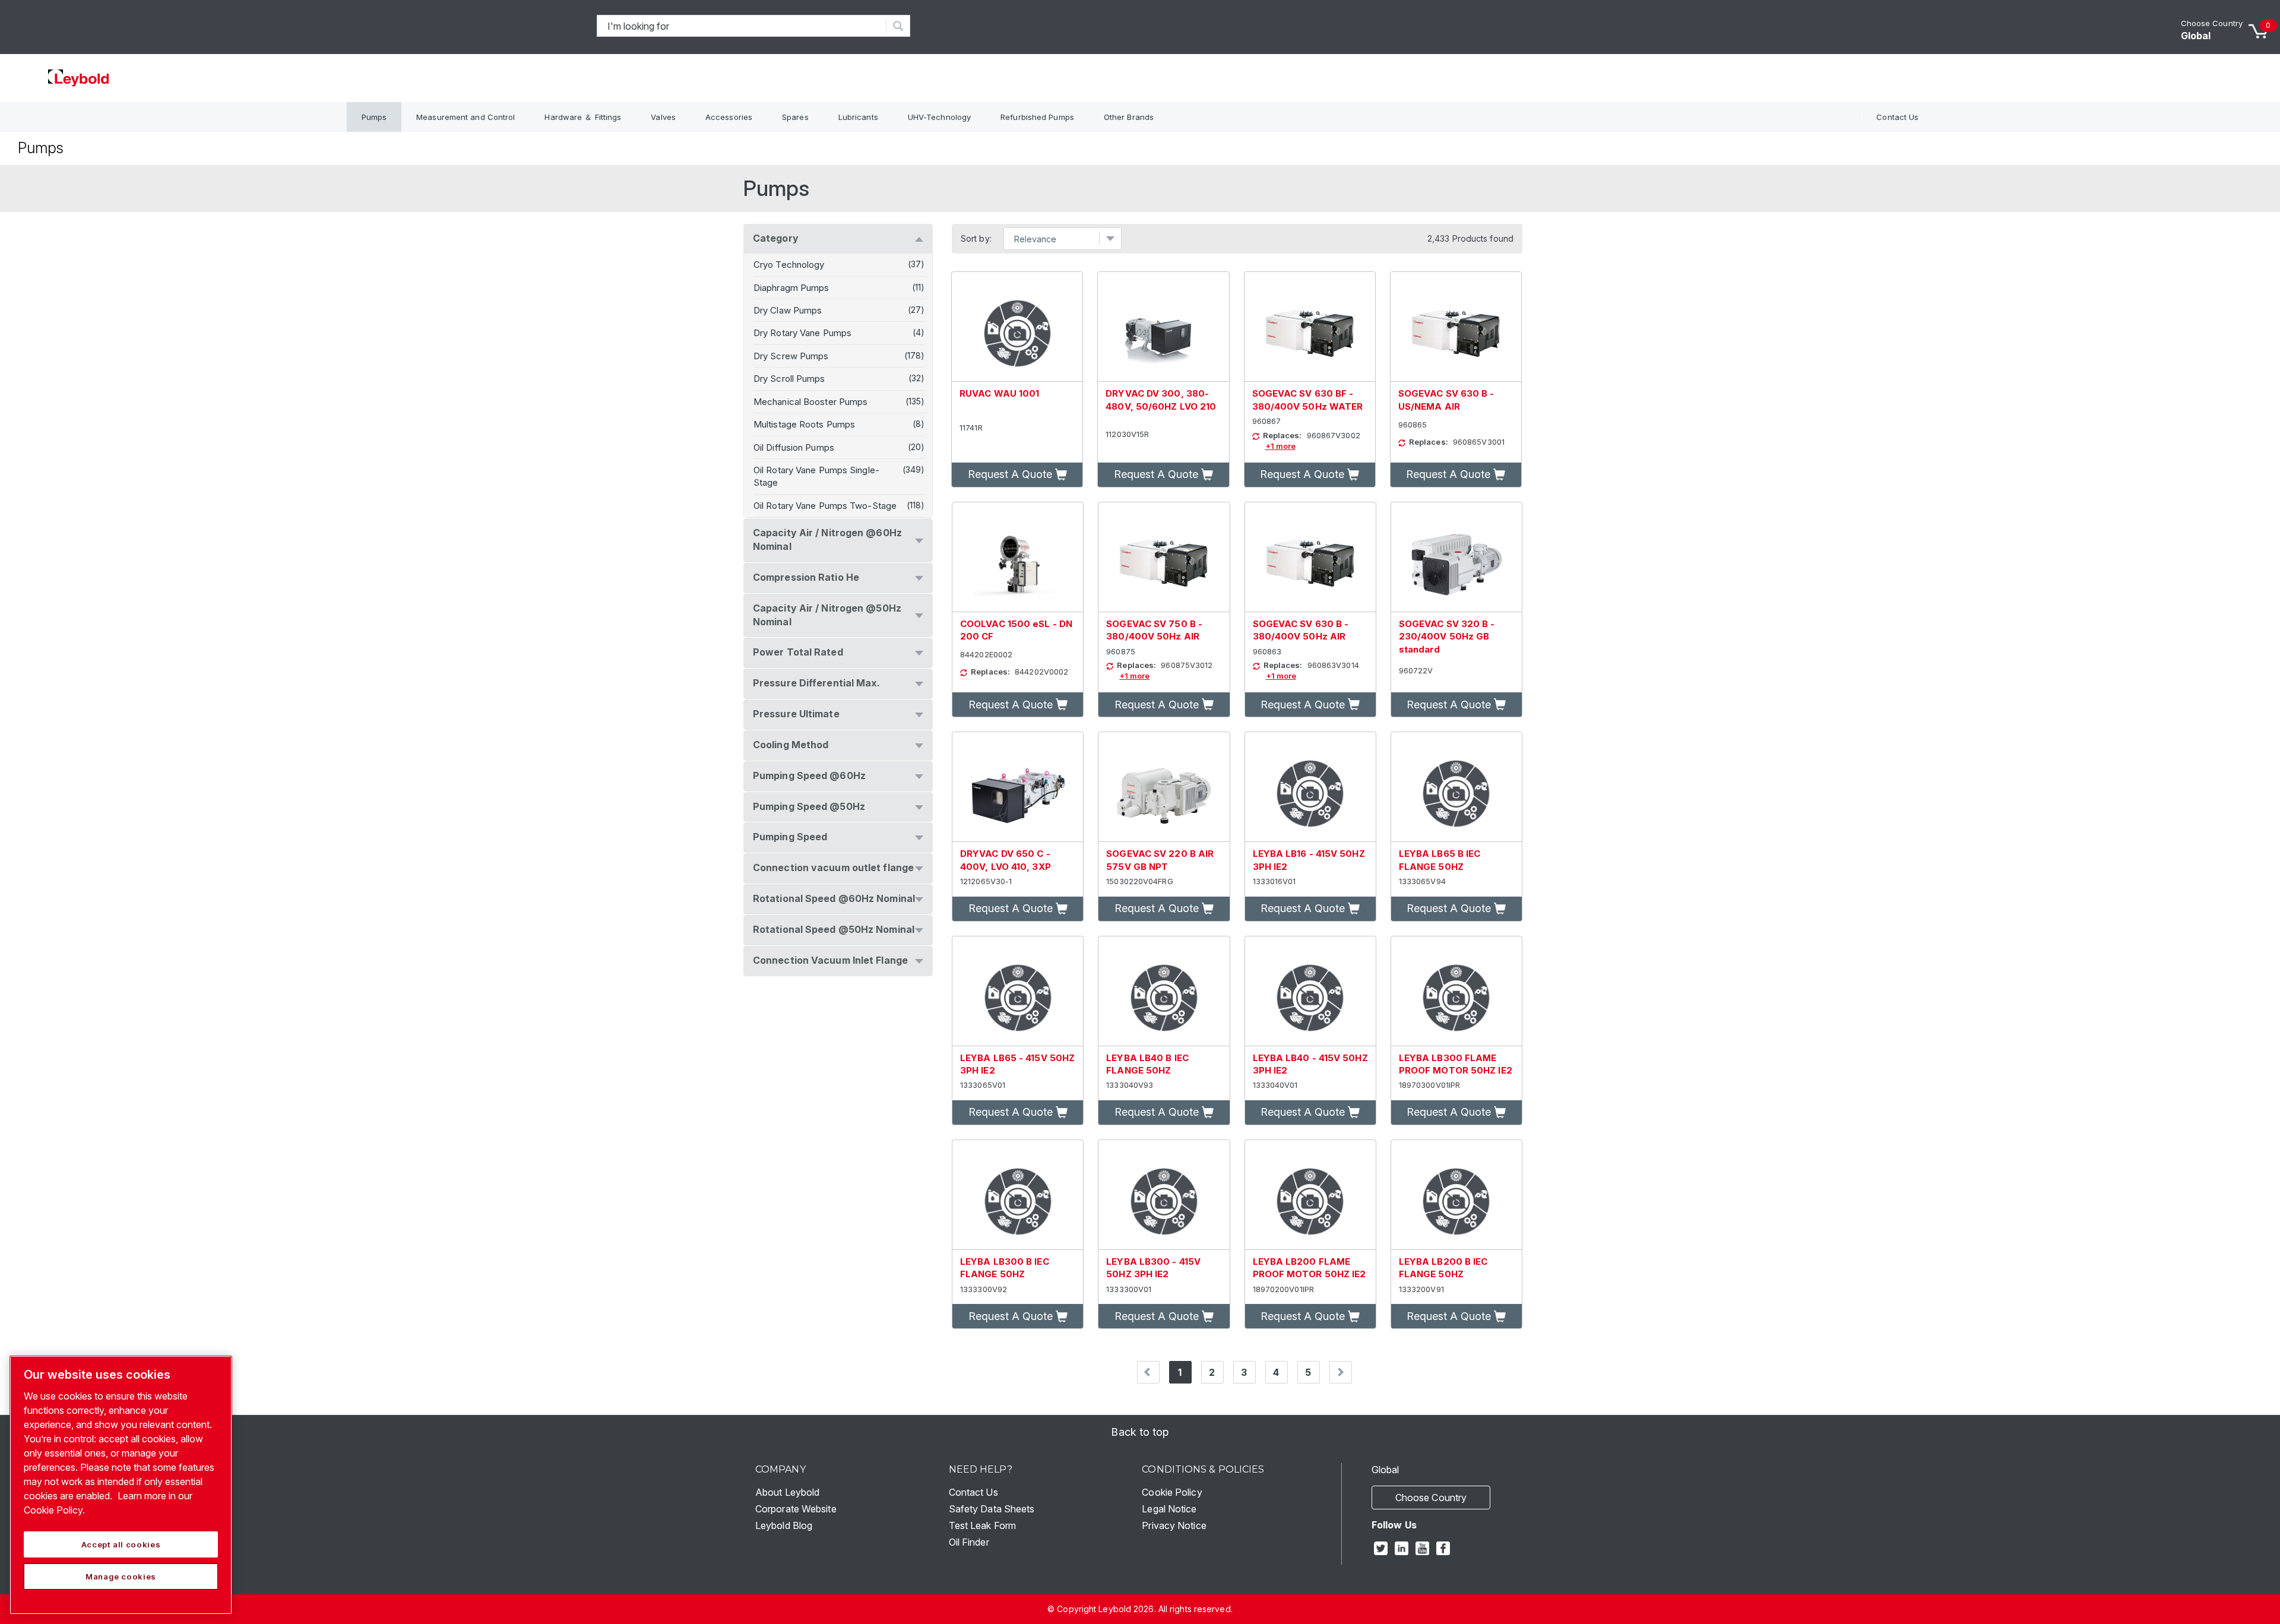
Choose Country (2212, 23)
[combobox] (742, 26)
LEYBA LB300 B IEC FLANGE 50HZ (1005, 1268)
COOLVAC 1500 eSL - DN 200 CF (1016, 630)
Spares (795, 117)
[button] (1017, 475)
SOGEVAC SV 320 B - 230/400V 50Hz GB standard (1447, 637)
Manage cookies (121, 1576)
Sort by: (976, 239)
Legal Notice (1169, 1509)
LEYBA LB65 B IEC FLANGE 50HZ (1440, 860)
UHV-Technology (939, 117)
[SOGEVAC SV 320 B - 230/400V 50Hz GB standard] (1456, 557)
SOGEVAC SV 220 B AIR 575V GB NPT (1160, 860)
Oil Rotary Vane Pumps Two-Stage (825, 506)
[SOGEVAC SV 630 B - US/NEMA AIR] (1456, 327)
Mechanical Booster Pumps (810, 402)
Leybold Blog (784, 1525)
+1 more (1280, 446)
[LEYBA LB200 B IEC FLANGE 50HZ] (1456, 1195)
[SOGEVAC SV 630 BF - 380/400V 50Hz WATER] (1310, 327)
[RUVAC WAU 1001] (1017, 327)
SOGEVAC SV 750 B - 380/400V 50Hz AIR (1154, 630)
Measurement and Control (465, 117)
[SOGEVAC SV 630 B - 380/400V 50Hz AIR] (1310, 557)
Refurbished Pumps (1037, 117)
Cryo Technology (789, 265)
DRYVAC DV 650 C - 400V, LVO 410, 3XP (1006, 860)
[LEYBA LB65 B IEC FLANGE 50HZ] (1456, 787)
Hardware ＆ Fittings (583, 117)
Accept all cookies (121, 1544)
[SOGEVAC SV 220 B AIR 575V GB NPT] (1164, 787)
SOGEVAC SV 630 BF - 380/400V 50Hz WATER (1308, 400)
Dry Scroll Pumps (789, 379)
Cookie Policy (1172, 1492)
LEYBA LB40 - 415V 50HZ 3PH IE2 (1310, 1064)
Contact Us (1897, 117)
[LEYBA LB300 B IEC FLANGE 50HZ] (1018, 1195)
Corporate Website (796, 1509)
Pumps (374, 117)
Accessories (729, 117)
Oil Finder (969, 1542)
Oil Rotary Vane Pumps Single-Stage (816, 476)
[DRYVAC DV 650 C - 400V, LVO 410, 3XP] (1018, 787)
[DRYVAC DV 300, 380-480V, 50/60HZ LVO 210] (1163, 327)
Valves (663, 117)
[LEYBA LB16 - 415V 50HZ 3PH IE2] (1310, 787)
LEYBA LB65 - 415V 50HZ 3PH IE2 (1017, 1064)
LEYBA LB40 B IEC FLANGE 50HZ (1147, 1064)
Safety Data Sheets (992, 1509)
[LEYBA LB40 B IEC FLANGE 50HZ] (1164, 991)
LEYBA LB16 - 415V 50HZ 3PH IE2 (1309, 860)
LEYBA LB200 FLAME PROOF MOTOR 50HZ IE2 (1310, 1268)
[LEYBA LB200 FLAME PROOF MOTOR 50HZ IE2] (1310, 1195)
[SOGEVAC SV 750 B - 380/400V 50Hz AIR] (1164, 557)
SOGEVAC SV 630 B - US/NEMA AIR (1446, 400)
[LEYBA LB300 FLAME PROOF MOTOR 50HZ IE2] (1456, 991)
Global (2196, 36)
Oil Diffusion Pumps (794, 447)
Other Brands (1129, 117)
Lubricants (858, 117)
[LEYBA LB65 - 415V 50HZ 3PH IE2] (1018, 991)
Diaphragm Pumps (791, 288)
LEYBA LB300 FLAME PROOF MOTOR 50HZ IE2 (1456, 1064)
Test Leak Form (982, 1525)
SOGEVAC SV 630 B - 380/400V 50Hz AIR (1301, 630)
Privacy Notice (1174, 1525)
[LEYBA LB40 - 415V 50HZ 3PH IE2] (1310, 991)
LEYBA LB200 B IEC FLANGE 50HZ (1443, 1268)
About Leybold (787, 1492)
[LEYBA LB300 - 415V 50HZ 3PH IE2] (1164, 1195)
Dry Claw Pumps (788, 310)
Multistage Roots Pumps (804, 424)
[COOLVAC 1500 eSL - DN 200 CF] (1018, 557)
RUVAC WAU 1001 (999, 393)
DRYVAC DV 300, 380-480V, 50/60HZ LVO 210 (1161, 400)
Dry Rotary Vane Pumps (802, 333)
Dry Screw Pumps (791, 356)
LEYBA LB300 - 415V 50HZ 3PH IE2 (1153, 1268)
